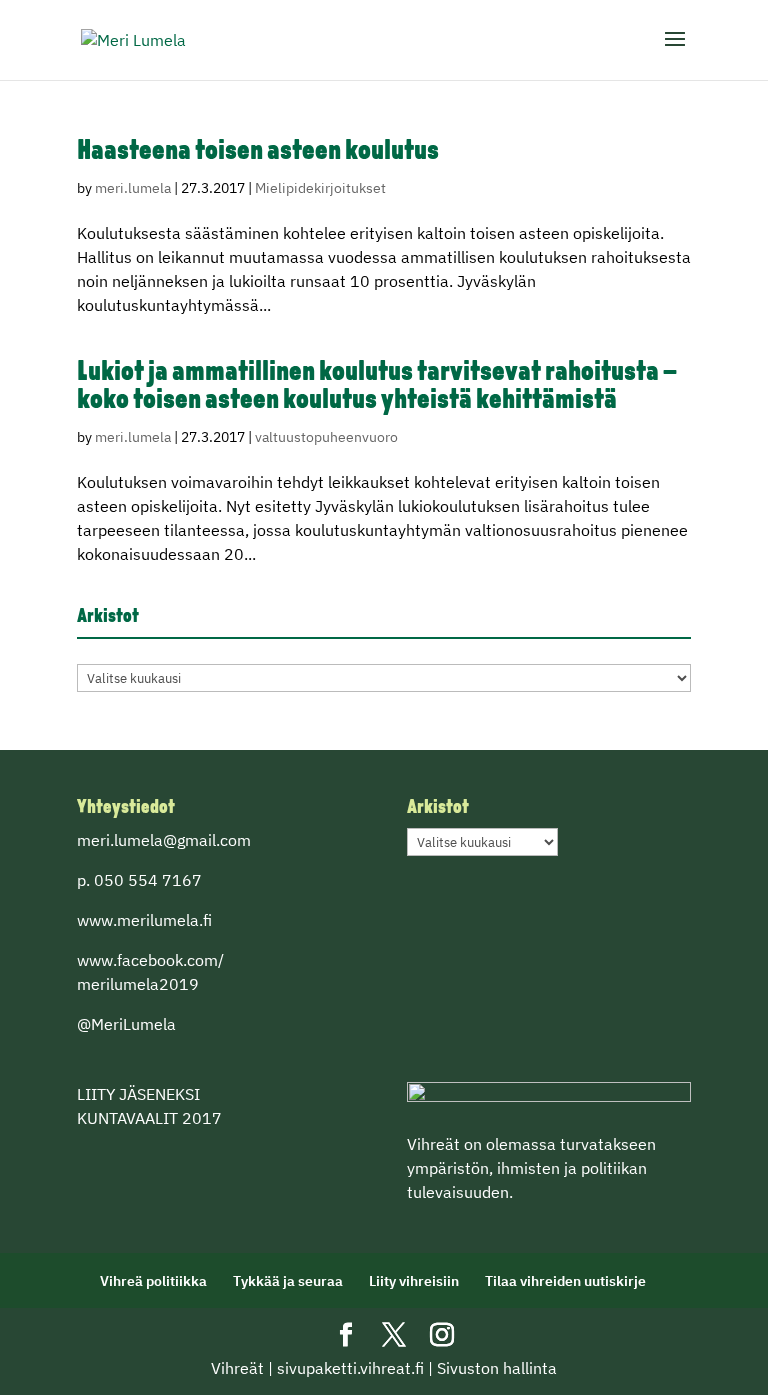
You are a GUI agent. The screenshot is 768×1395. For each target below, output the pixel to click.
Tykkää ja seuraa (288, 1281)
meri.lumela (133, 188)
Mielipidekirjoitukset (320, 188)
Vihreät (237, 1368)
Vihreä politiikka (153, 1281)
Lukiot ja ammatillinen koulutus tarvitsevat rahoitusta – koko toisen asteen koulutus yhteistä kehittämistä (377, 387)
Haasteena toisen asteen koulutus (258, 152)
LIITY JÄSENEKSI (138, 1094)
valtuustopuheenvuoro (326, 437)
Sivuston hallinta (497, 1368)
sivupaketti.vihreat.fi (350, 1368)
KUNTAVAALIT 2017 (149, 1118)
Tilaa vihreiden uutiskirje (565, 1281)
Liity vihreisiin (414, 1281)
